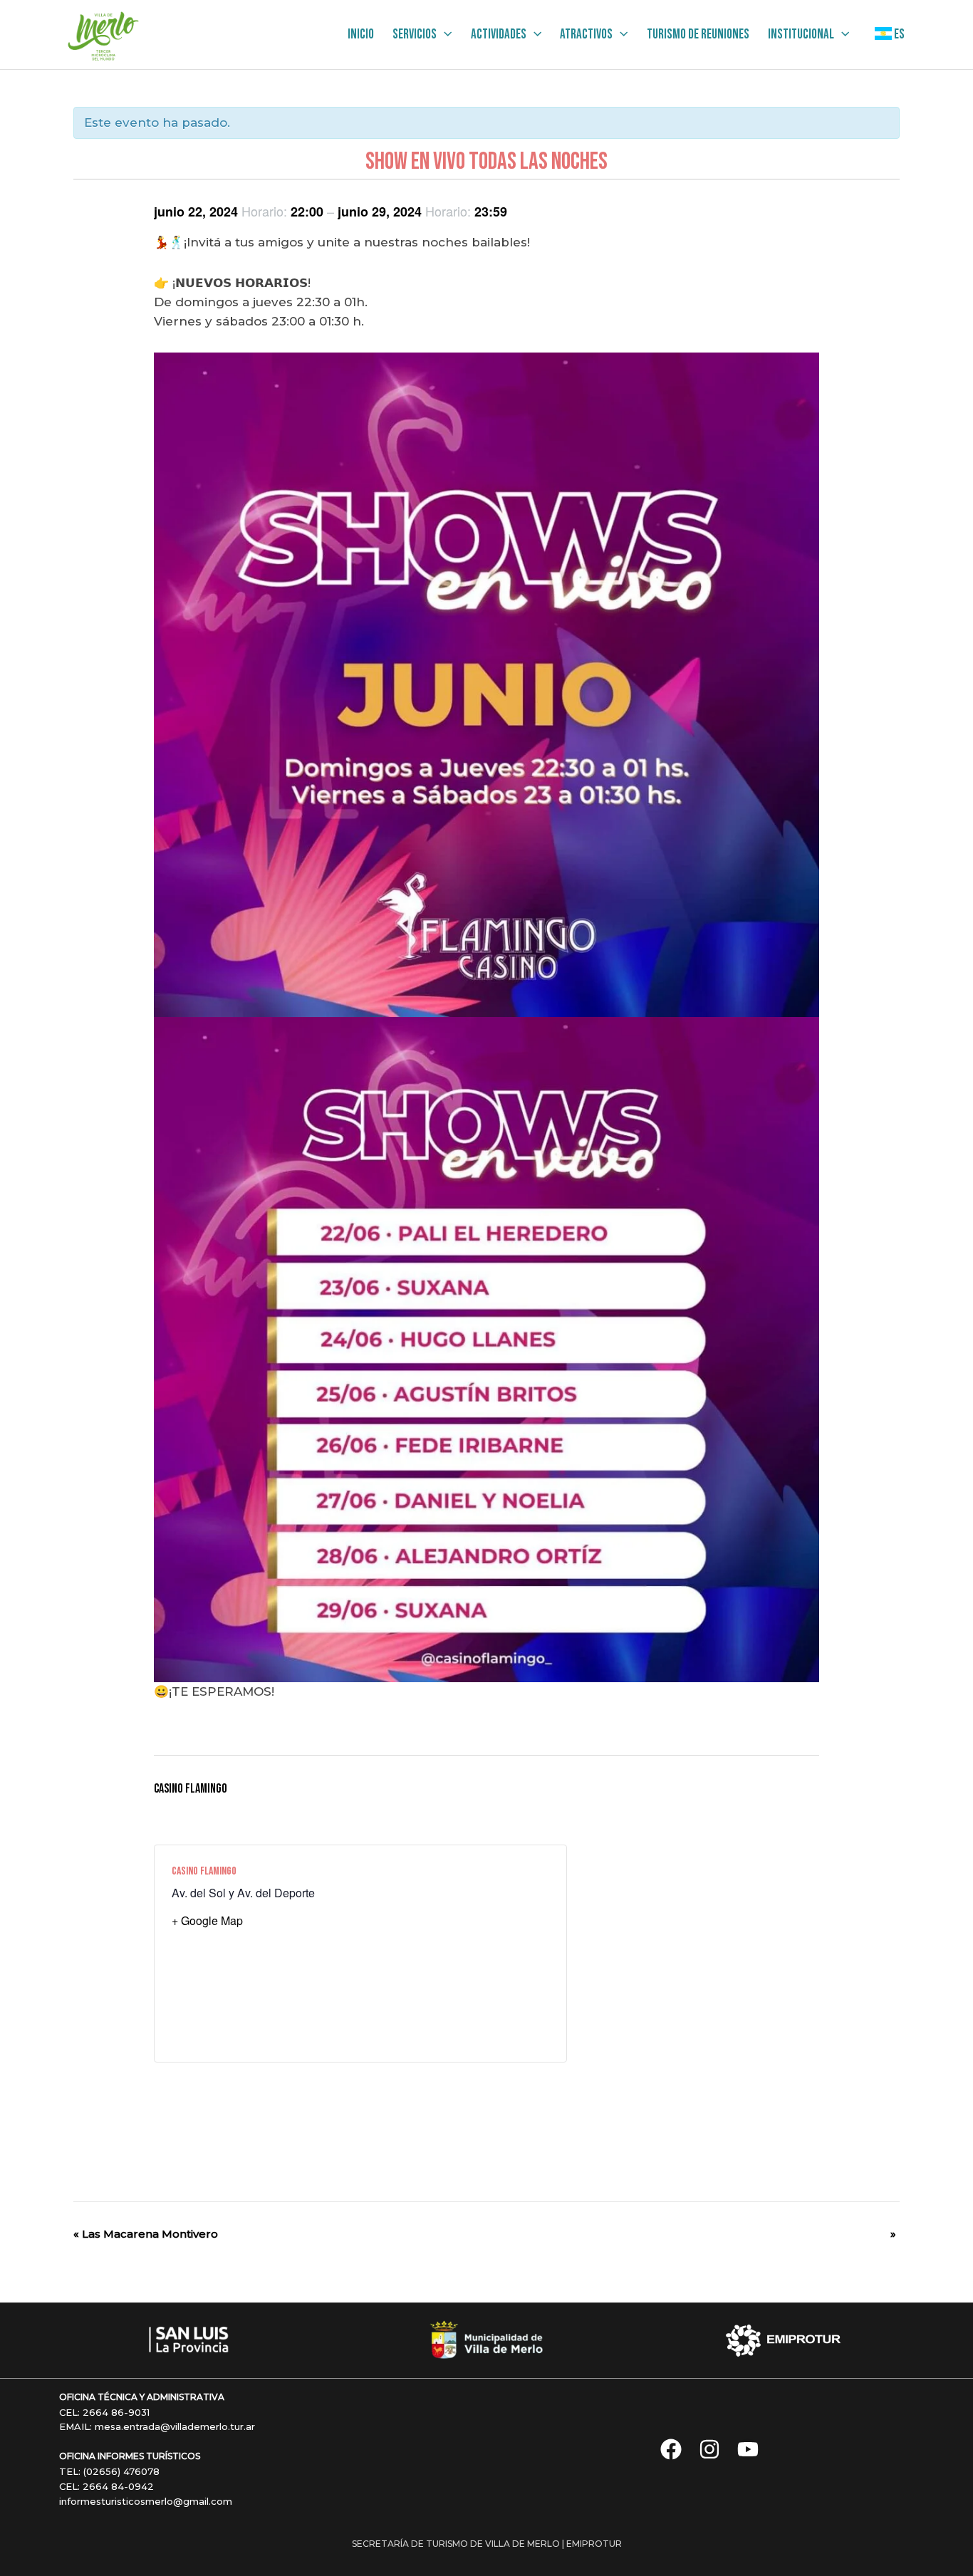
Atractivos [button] (586, 35)
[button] (444, 35)
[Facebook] (671, 2449)
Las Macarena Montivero (146, 2234)
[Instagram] (709, 2449)
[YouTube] (748, 2449)
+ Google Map (207, 1920)
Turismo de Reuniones (698, 35)
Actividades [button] (499, 35)
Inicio (361, 35)
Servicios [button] (415, 35)
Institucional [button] (801, 35)
